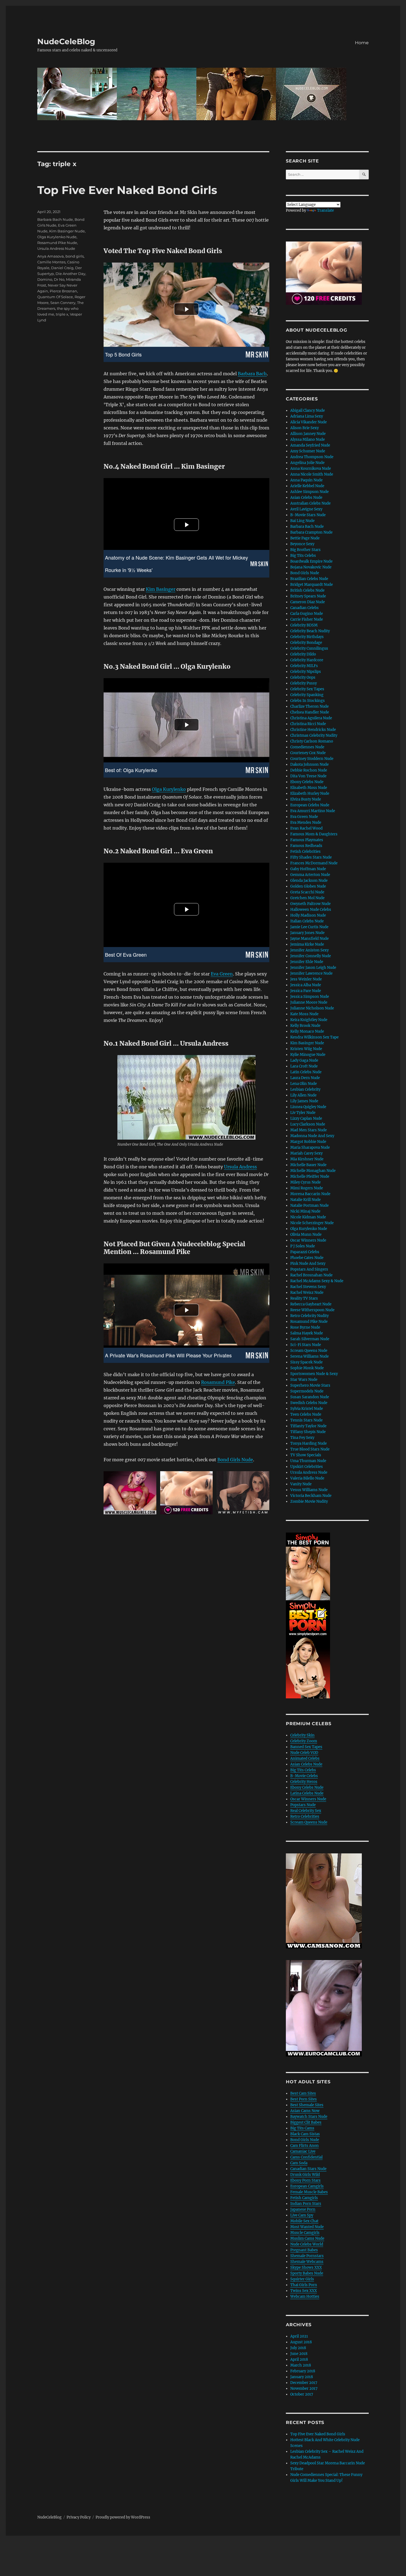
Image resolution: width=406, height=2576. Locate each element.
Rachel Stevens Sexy (308, 1287)
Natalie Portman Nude (309, 1206)
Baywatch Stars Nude (309, 2117)
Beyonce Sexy (302, 544)
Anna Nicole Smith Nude (312, 474)
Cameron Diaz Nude (308, 602)
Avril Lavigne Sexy (306, 509)
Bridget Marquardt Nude (312, 585)
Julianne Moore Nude (309, 1002)
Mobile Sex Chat (304, 2221)
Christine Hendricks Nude (313, 730)
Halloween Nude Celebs (311, 910)
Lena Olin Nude (304, 1084)
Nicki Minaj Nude (305, 1211)
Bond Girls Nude (235, 1460)
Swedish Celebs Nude (309, 1403)
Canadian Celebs (304, 608)
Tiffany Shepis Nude (308, 1432)
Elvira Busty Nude (306, 799)
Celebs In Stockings (308, 701)
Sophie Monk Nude (307, 1368)
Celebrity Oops (303, 677)
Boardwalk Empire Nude (311, 561)
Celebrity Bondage (306, 643)
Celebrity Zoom (304, 1741)
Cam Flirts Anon (304, 2146)
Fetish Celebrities (305, 852)
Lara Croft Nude (304, 1066)
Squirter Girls (302, 2279)
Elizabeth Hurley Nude (310, 793)
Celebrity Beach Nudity (310, 631)
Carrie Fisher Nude (307, 619)
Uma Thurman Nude (308, 1461)
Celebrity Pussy (304, 683)
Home (362, 43)
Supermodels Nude (307, 1391)
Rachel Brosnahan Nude (311, 1275)
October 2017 (302, 2394)
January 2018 (302, 2377)
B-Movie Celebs (304, 1776)
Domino (45, 279)
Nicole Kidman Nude (308, 1217)
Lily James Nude (304, 1101)
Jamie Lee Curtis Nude (309, 927)
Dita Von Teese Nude (308, 776)
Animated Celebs (305, 1758)
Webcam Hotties (305, 2296)
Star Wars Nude (304, 1380)
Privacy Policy (79, 2517)
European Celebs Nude (310, 805)
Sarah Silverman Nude (310, 1339)
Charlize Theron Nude (309, 706)
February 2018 (303, 2371)
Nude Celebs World (307, 2244)
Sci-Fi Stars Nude (306, 1345)
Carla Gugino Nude (307, 614)
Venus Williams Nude (309, 1490)
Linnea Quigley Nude (308, 1107)
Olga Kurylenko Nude (57, 237)
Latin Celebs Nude (306, 1072)
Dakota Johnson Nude (309, 764)
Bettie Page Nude (305, 538)
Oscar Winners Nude (308, 1240)
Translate (325, 210)
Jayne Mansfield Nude (309, 939)
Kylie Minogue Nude (308, 1055)
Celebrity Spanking (307, 695)
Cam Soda (299, 2163)
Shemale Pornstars (307, 2256)
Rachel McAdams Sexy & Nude (317, 1281)
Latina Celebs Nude (307, 1793)
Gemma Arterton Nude (310, 875)
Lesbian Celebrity (305, 1089)
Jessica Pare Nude (306, 991)
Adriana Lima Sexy (307, 416)
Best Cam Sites (303, 2093)
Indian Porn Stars (306, 2204)
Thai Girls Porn (304, 2285)
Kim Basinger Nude (67, 231)
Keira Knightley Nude (309, 1020)
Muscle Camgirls (305, 2233)
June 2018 (299, 2354)
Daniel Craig (62, 268)
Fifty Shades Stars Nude (311, 857)
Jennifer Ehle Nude (307, 962)
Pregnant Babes (304, 2250)
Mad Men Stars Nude (309, 1130)
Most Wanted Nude (307, 2227)
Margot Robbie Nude (308, 1142)
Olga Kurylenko (169, 789)
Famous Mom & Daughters (314, 834)
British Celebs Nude (307, 590)
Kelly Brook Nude (305, 1026)
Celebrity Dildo (303, 654)
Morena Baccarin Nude (310, 1194)
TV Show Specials (306, 1455)
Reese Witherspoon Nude (312, 1310)
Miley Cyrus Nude (305, 1182)
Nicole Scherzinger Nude (312, 1223)
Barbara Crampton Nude (311, 532)
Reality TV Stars (304, 1298)
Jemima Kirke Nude (307, 944)
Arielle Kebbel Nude (307, 486)
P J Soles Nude (303, 1246)
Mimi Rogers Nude (307, 1188)
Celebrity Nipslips (306, 672)
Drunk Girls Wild (305, 2175)
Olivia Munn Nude (306, 1235)
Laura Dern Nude (305, 1078)
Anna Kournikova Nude (311, 469)
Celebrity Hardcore (307, 660)
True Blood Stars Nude (310, 1449)
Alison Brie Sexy (304, 428)
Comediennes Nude (307, 747)
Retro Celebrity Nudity (309, 1316)
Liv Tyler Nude (303, 1113)
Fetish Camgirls (304, 2198)
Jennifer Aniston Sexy (309, 950)
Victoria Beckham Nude (311, 1496)
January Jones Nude (307, 933)
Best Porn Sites (304, 2099)
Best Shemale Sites (307, 2105)
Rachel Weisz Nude (307, 1293)
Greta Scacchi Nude (307, 892)
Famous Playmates (307, 840)
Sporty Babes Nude (307, 2273)
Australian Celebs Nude (310, 503)
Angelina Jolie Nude (307, 463)
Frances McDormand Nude (314, 863)
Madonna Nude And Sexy (312, 1136)
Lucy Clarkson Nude (308, 1124)
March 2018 (301, 2365)
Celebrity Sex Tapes (307, 689)
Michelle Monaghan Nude (313, 1171)
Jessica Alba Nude (306, 985)
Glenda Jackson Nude (309, 881)
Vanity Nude (301, 1484)
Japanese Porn (303, 2209)
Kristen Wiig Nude (306, 1049)
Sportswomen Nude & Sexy (314, 1374)
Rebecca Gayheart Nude (311, 1304)
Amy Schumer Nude (308, 451)
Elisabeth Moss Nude (309, 788)
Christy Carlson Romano (312, 741)
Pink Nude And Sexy (308, 1264)
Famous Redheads (306, 846)
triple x (62, 314)
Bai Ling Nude (302, 521)
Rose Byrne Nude (305, 1327)
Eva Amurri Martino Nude (313, 811)
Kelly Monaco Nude (307, 1031)
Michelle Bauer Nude (308, 1165)
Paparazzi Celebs (305, 1252)
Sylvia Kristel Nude (307, 1409)
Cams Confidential (306, 2157)
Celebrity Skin (302, 1735)
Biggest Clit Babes (306, 2122)
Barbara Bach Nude (55, 219)
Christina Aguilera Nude (311, 718)
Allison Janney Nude (308, 434)
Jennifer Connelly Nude (311, 956)
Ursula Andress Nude (56, 248)
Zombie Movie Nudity (309, 1501)
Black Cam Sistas (305, 2134)
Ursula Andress (240, 1167)
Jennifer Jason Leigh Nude (313, 968)
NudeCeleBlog (66, 41)
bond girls (75, 256)
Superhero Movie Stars (310, 1385)
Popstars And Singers (309, 1269)
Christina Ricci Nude (308, 724)
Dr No (59, 279)
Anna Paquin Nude (306, 480)
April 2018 (299, 2359)
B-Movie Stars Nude (308, 515)
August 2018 (301, 2342)
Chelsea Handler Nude (310, 712)
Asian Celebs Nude (306, 498)
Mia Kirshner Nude (307, 1159)
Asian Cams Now (305, 2111)
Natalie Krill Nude (305, 1200)
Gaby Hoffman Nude (308, 869)
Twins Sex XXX (304, 2291)
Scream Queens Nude (309, 1351)
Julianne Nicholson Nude (312, 1008)
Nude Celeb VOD (304, 1753)
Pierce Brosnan (63, 291)
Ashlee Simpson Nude (309, 492)
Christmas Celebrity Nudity (314, 735)
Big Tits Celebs (303, 556)
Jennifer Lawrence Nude (311, 973)
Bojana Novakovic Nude (311, 567)
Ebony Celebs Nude (307, 782)
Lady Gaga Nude (304, 1060)
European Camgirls (307, 2186)
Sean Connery (63, 303)
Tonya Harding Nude (309, 1443)
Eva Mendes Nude (306, 823)
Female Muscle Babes (309, 2192)
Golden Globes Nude (308, 886)
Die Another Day (70, 274)
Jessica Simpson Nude (310, 997)
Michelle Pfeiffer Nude (310, 1176)
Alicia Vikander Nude (309, 422)
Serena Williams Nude (309, 1356)
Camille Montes (51, 262)
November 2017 (304, 2389)
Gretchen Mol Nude (307, 898)
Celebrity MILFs (304, 666)
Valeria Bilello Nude (307, 1478)
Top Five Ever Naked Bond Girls (127, 190)
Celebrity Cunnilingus (309, 648)
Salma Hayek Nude (307, 1333)
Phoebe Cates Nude (307, 1258)
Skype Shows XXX (306, 2267)
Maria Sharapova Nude (310, 1147)
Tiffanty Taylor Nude (308, 1426)
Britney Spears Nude (308, 596)
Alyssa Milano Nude (308, 440)
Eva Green (222, 974)
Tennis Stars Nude (306, 1420)
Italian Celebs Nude (307, 921)
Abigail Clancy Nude (308, 410)
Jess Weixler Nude (306, 979)
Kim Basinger (161, 589)
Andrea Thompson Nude (312, 457)
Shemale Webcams (307, 2262)
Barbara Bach (252, 374)
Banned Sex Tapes (306, 1747)
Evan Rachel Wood (306, 828)
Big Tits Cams (302, 2128)
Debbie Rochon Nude (309, 770)
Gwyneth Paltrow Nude (310, 904)
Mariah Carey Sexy (306, 1153)
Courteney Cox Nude (308, 753)
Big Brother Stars (305, 550)
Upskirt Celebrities (307, 1467)
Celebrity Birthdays (307, 637)
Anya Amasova (51, 256)
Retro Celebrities (305, 1816)
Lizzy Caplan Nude (306, 1118)
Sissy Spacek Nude (306, 1362)
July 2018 (298, 2348)
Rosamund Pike (218, 1382)
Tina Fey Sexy (302, 1438)
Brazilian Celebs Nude (309, 579)
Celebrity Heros (304, 1782)
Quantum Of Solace (55, 297)
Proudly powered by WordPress (123, 2517)
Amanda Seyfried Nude (310, 445)
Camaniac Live (303, 2151)
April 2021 (299, 2336)
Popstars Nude (303, 1805)
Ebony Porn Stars (305, 2180)
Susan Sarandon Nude (310, 1397)
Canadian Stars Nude (308, 2169)
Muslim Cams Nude (307, 2238)
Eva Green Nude (304, 817)
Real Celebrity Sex (306, 1811)
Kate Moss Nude (304, 1014)
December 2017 (304, 2383)
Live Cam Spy (302, 2215)
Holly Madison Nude (308, 915)
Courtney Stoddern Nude (312, 759)
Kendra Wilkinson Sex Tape (314, 1037)
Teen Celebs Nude (306, 1414)
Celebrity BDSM (304, 625)
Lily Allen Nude (303, 1095)
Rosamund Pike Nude (57, 243)
